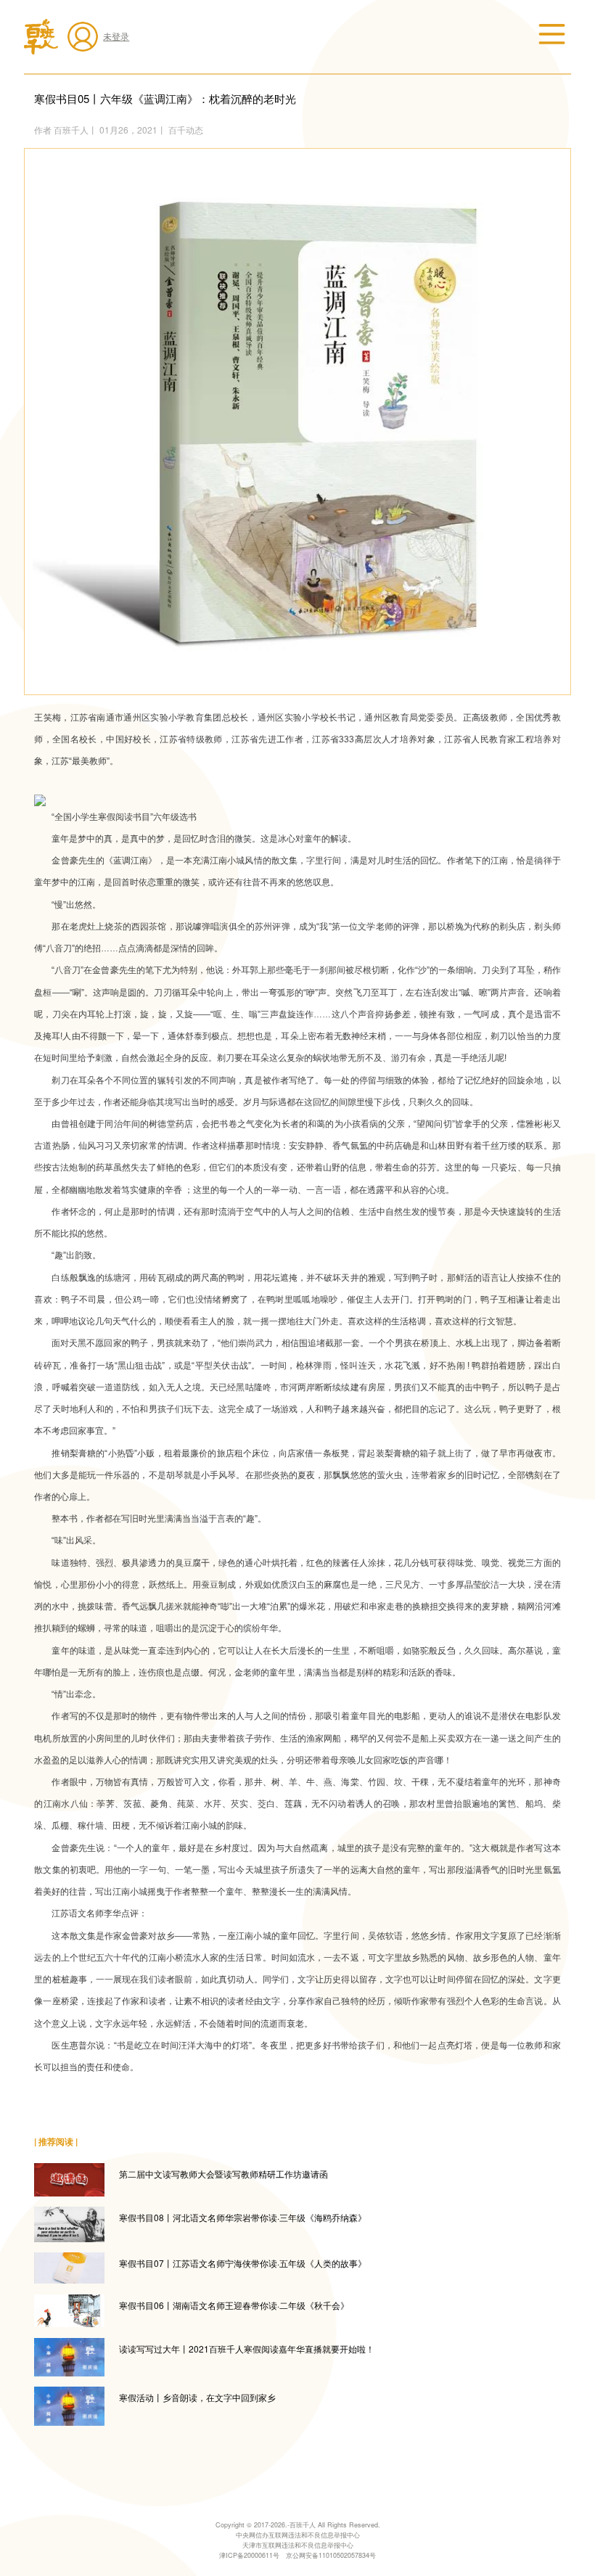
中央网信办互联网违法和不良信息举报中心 (298, 2535)
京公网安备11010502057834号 (331, 2555)
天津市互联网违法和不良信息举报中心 (298, 2545)
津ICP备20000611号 (249, 2555)
